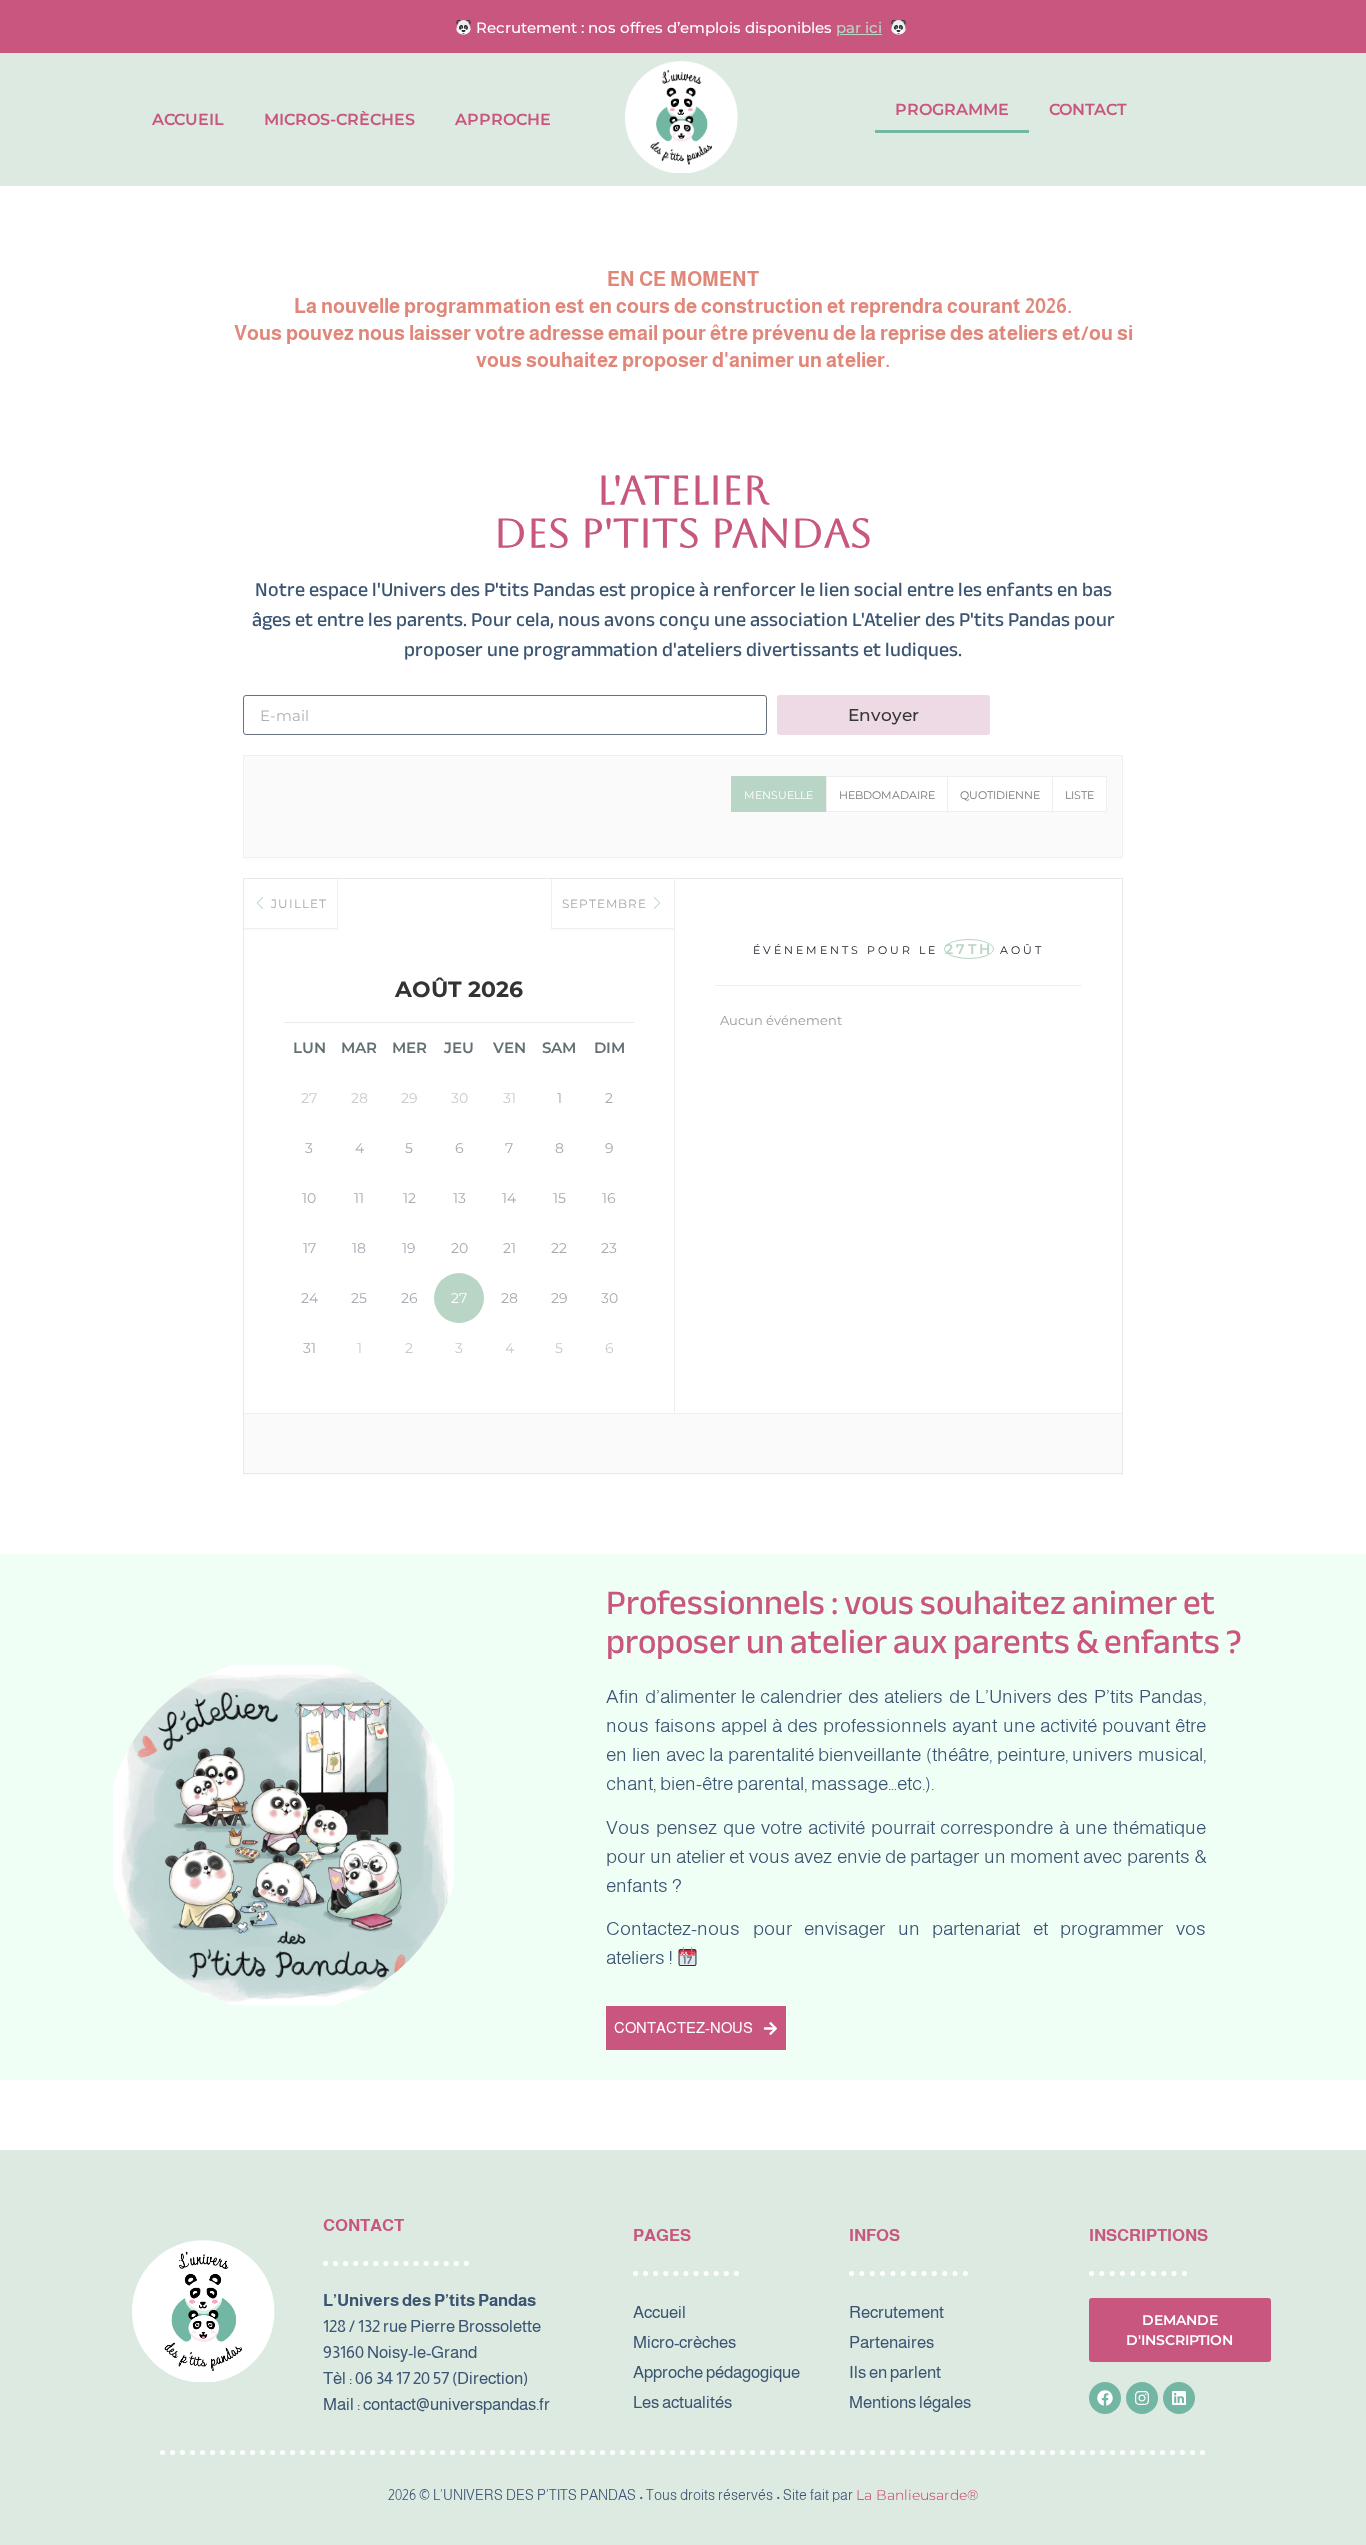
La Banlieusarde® (917, 2495)
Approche (503, 119)
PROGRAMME (952, 109)
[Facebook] (1105, 2398)
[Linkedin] (1179, 2398)
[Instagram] (1142, 2398)
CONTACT (1088, 109)
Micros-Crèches (339, 119)
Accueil (188, 119)
